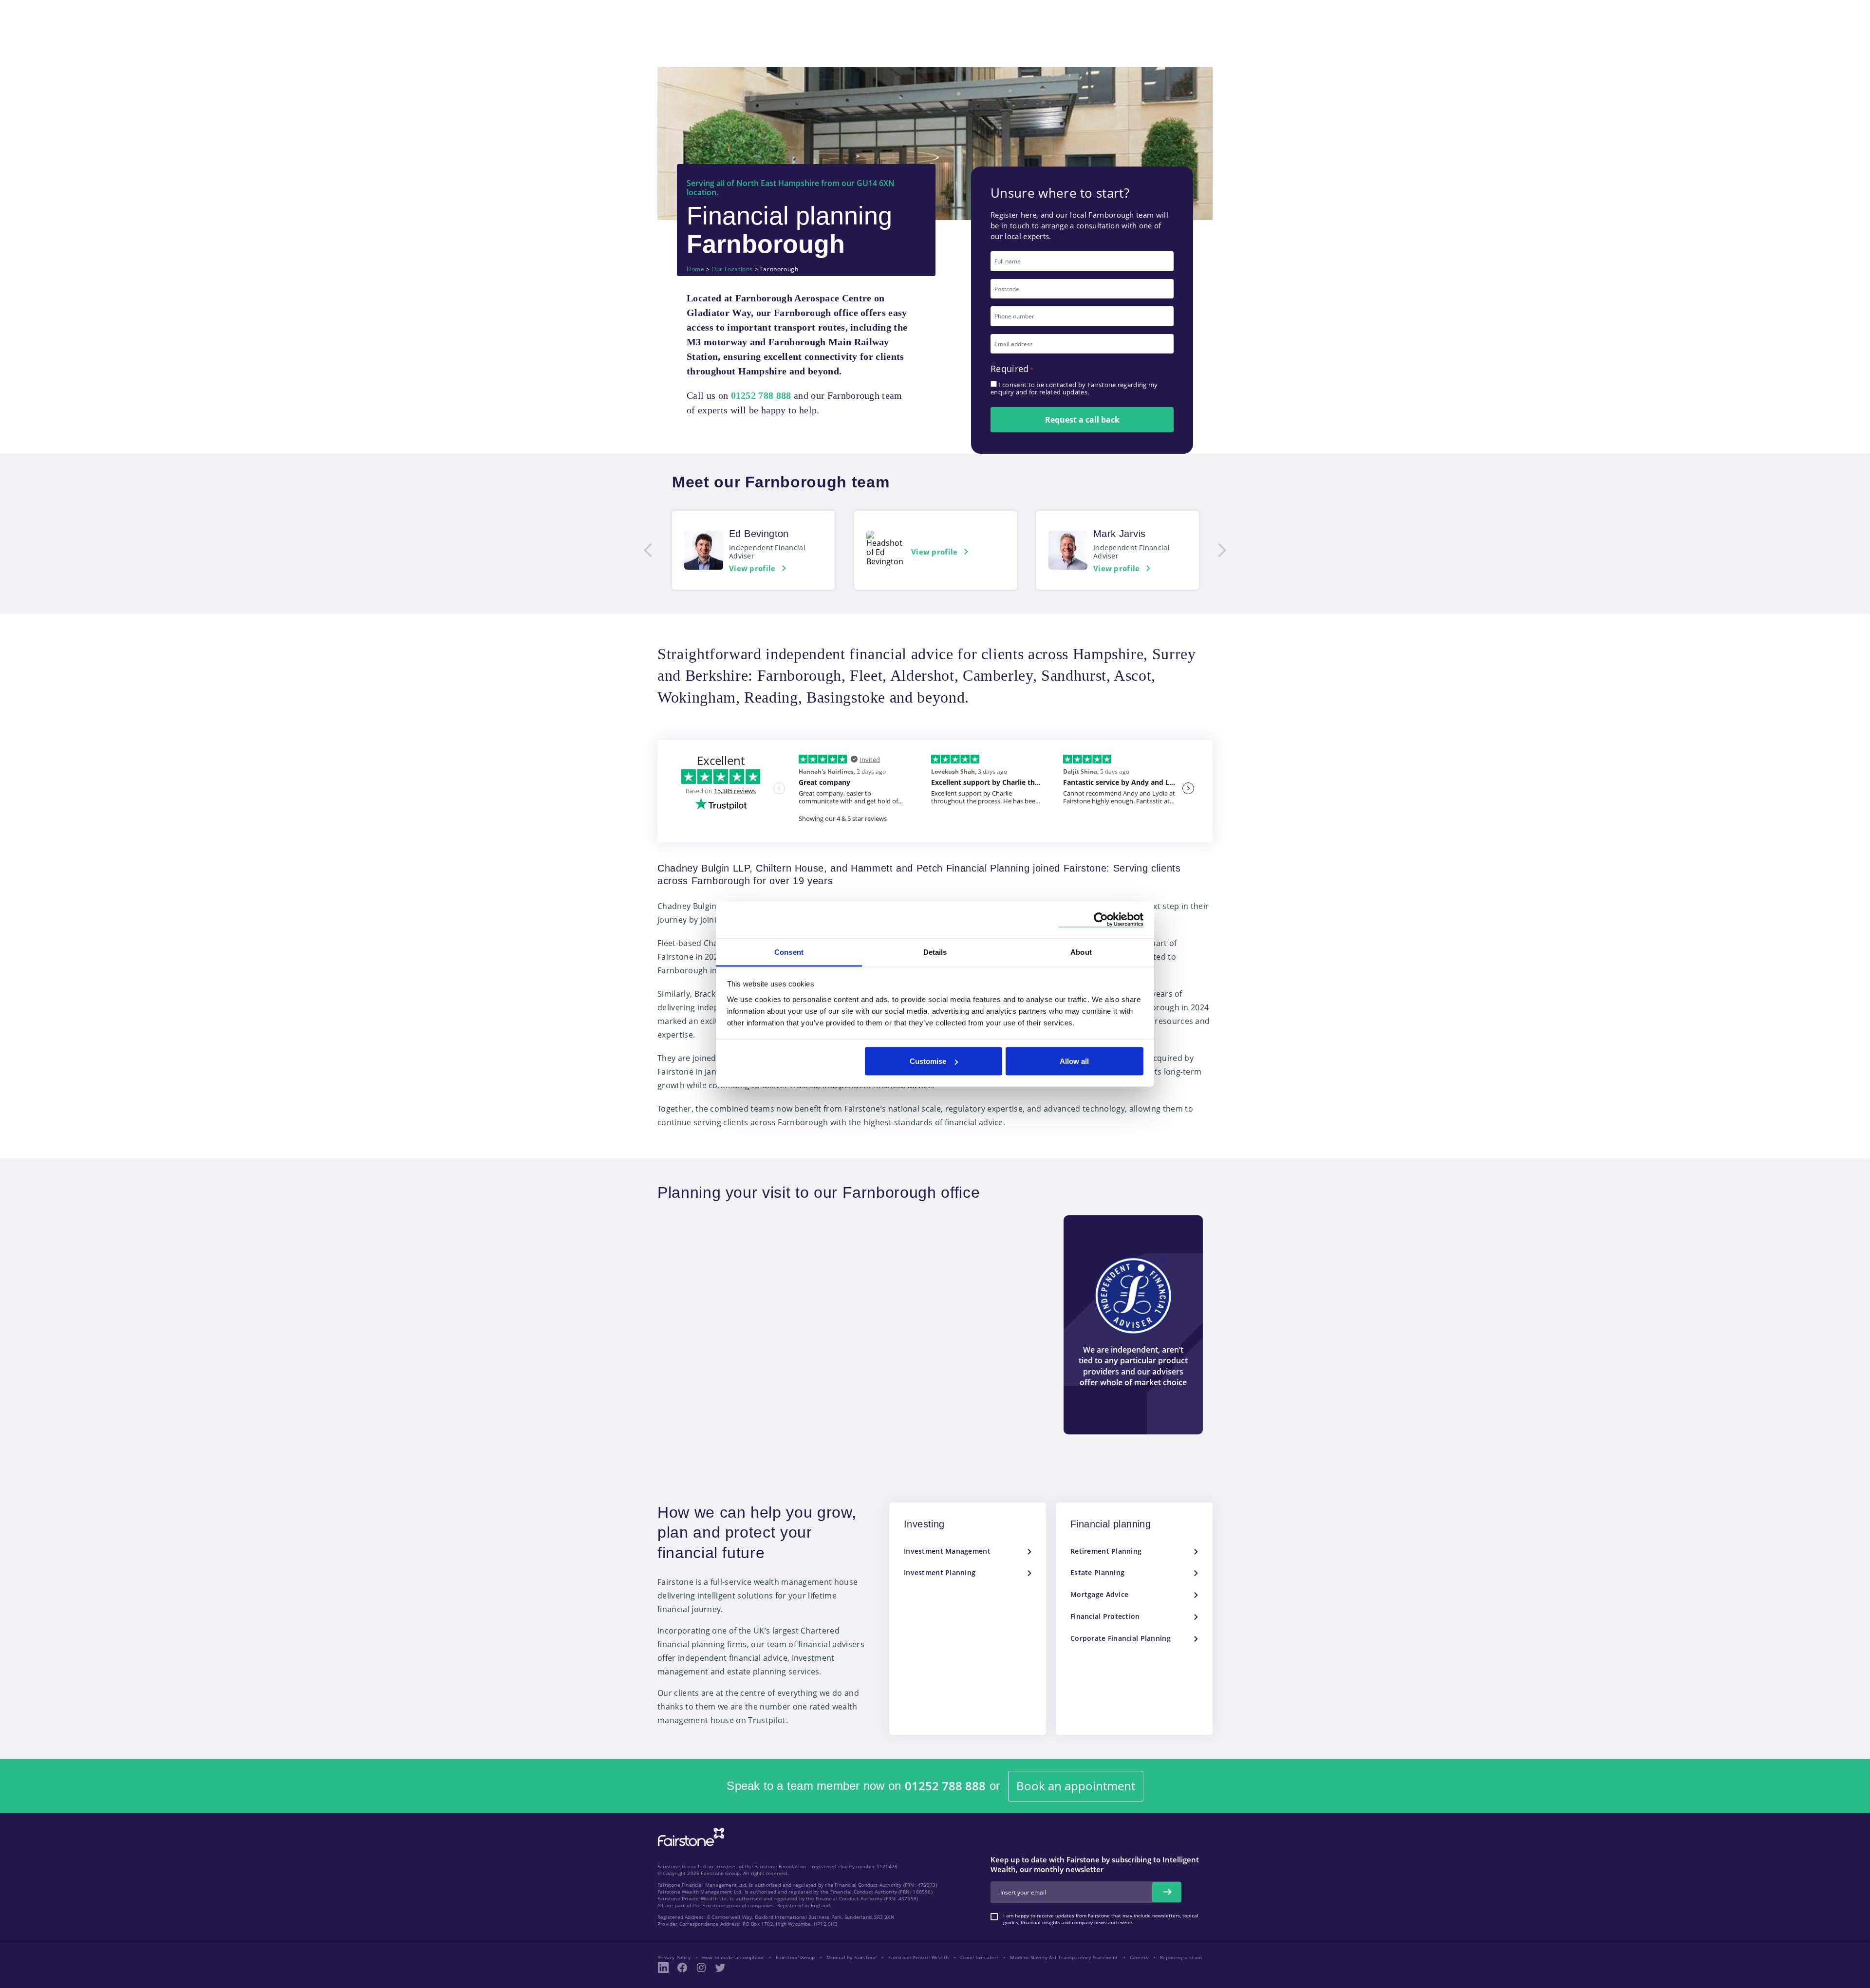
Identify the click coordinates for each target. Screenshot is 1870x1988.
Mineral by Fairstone (851, 1957)
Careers (1139, 1957)
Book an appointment (1076, 1786)
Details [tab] (935, 952)
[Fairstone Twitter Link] (720, 1968)
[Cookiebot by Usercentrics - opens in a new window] (1101, 920)
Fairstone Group (795, 1957)
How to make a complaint (733, 1957)
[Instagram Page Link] (701, 1968)
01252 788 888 (945, 1786)
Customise (928, 1061)
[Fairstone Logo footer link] (689, 1838)
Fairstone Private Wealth (918, 1957)
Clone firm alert (979, 1957)
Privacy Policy (674, 1957)
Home (695, 269)
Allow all (1074, 1061)
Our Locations (732, 269)
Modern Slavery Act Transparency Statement (1064, 1957)
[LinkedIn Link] (663, 1968)
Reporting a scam (1181, 1957)
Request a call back (1082, 420)
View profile (752, 568)
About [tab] (1081, 952)
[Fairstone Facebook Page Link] (682, 1968)
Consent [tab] (789, 952)
